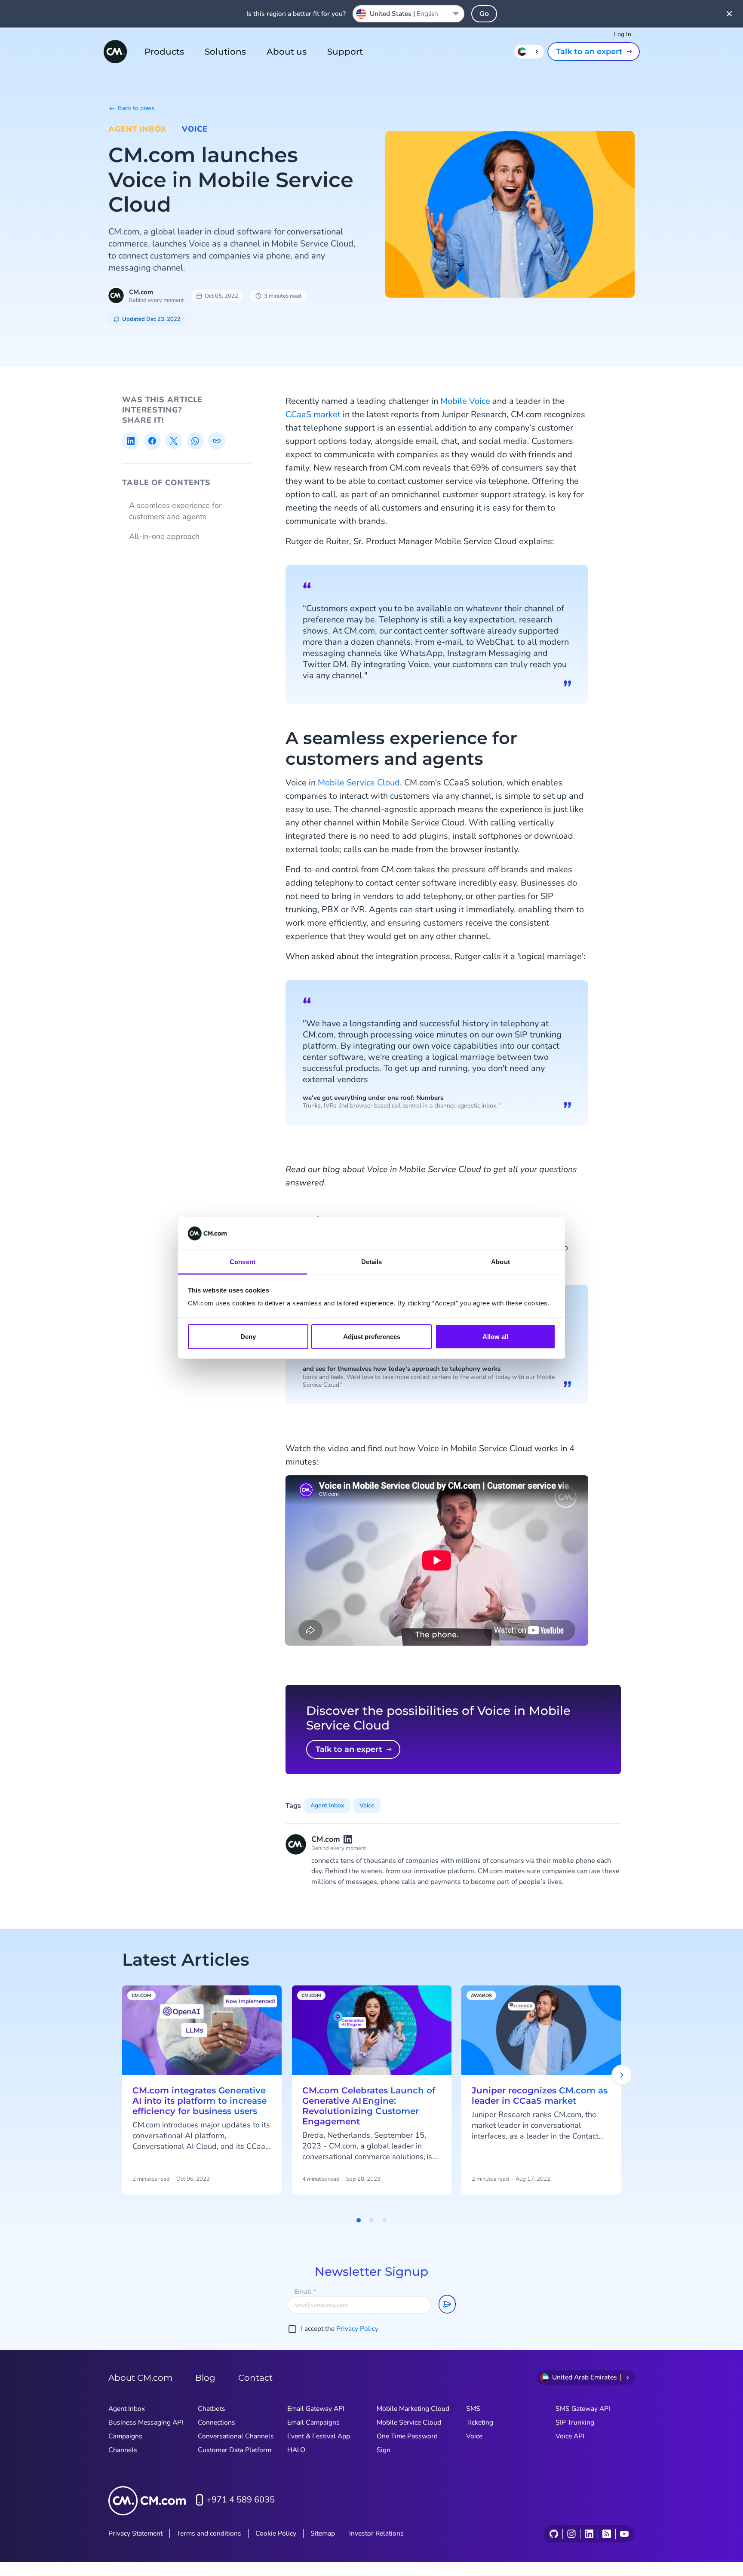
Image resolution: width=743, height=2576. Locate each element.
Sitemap (323, 2533)
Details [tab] (372, 1262)
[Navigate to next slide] (622, 2075)
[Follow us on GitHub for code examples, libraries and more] (554, 2534)
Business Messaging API (146, 2422)
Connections (216, 2422)
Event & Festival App (319, 2436)
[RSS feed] (606, 2534)
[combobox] (408, 14)
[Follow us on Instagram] (571, 2534)
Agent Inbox (137, 129)
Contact (255, 2378)
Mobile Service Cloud (359, 783)
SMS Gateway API (583, 2409)
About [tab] (500, 1262)
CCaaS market (313, 414)
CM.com (141, 292)
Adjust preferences (372, 1336)
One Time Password (407, 2436)
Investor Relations (376, 2533)
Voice (195, 129)
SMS (473, 2409)
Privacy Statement (135, 2533)
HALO (296, 2450)
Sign (384, 2450)
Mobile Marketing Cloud (413, 2409)
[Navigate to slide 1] (359, 2220)
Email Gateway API (316, 2409)
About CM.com (140, 2378)
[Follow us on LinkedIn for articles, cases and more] (589, 2534)
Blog (205, 2378)
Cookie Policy (276, 2533)
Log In (623, 34)
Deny (248, 1336)
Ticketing (480, 2422)
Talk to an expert (589, 52)
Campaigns (125, 2436)
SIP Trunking (575, 2422)
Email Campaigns (313, 2422)
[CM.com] (115, 52)
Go (484, 14)
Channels (123, 2450)
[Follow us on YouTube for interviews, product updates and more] (624, 2534)
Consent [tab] (243, 1262)
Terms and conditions (209, 2533)
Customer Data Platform (235, 2450)
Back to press (136, 108)
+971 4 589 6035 (241, 2500)
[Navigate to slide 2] (371, 2220)
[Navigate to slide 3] (384, 2220)
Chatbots (212, 2409)
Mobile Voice (465, 401)
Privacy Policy (357, 2329)
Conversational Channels (236, 2436)
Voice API (570, 2436)
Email (305, 2292)
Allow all (495, 1336)
